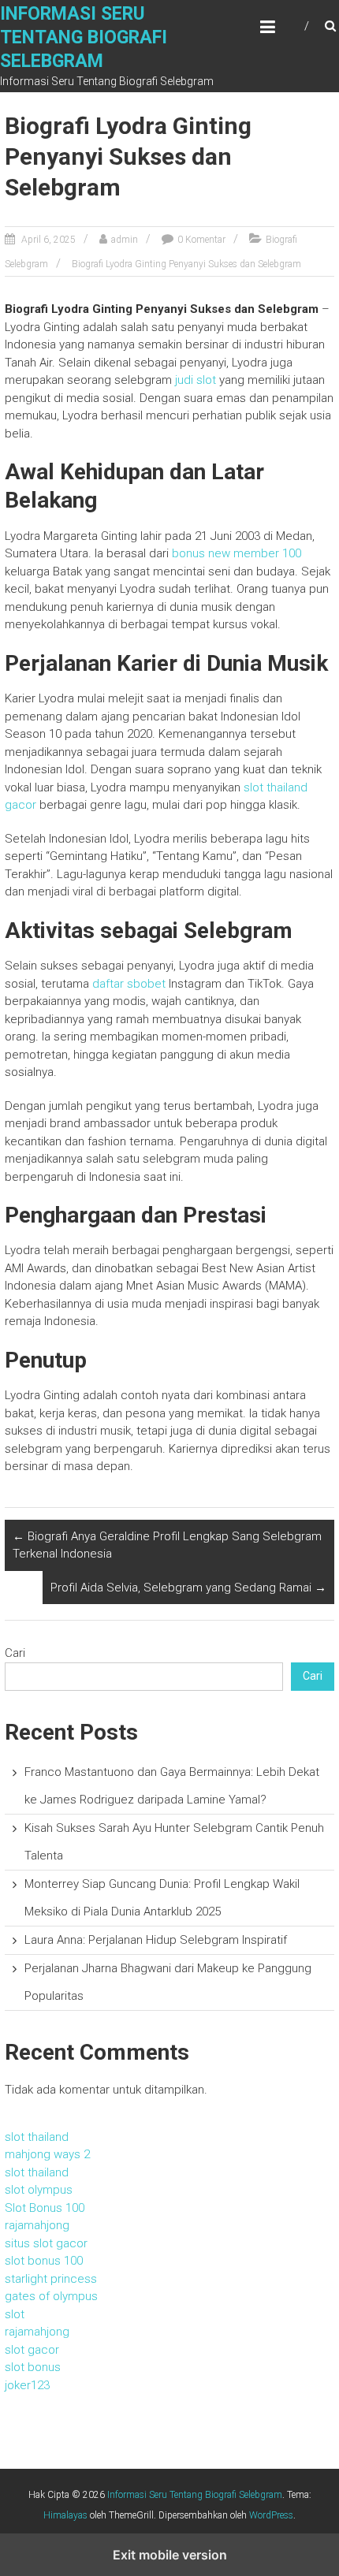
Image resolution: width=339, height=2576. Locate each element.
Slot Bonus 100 (45, 2208)
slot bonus (33, 2367)
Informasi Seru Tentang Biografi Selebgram (84, 37)
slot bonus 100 (44, 2261)
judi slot (196, 380)
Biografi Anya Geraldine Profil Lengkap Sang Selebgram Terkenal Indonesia (167, 1545)
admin (125, 240)
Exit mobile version (170, 2555)
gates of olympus (51, 2296)
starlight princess (51, 2279)
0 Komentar (201, 240)
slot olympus (39, 2190)
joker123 (27, 2385)
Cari (15, 1653)
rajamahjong (37, 2225)
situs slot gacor (46, 2243)
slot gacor (32, 2350)
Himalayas (65, 2515)
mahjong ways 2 (47, 2154)
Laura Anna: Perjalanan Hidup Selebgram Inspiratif (156, 1940)
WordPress (271, 2515)
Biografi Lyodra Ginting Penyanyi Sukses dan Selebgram (186, 264)
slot (15, 2314)
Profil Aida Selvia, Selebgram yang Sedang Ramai (188, 1588)
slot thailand (37, 2137)
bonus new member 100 (237, 553)
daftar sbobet (129, 984)
